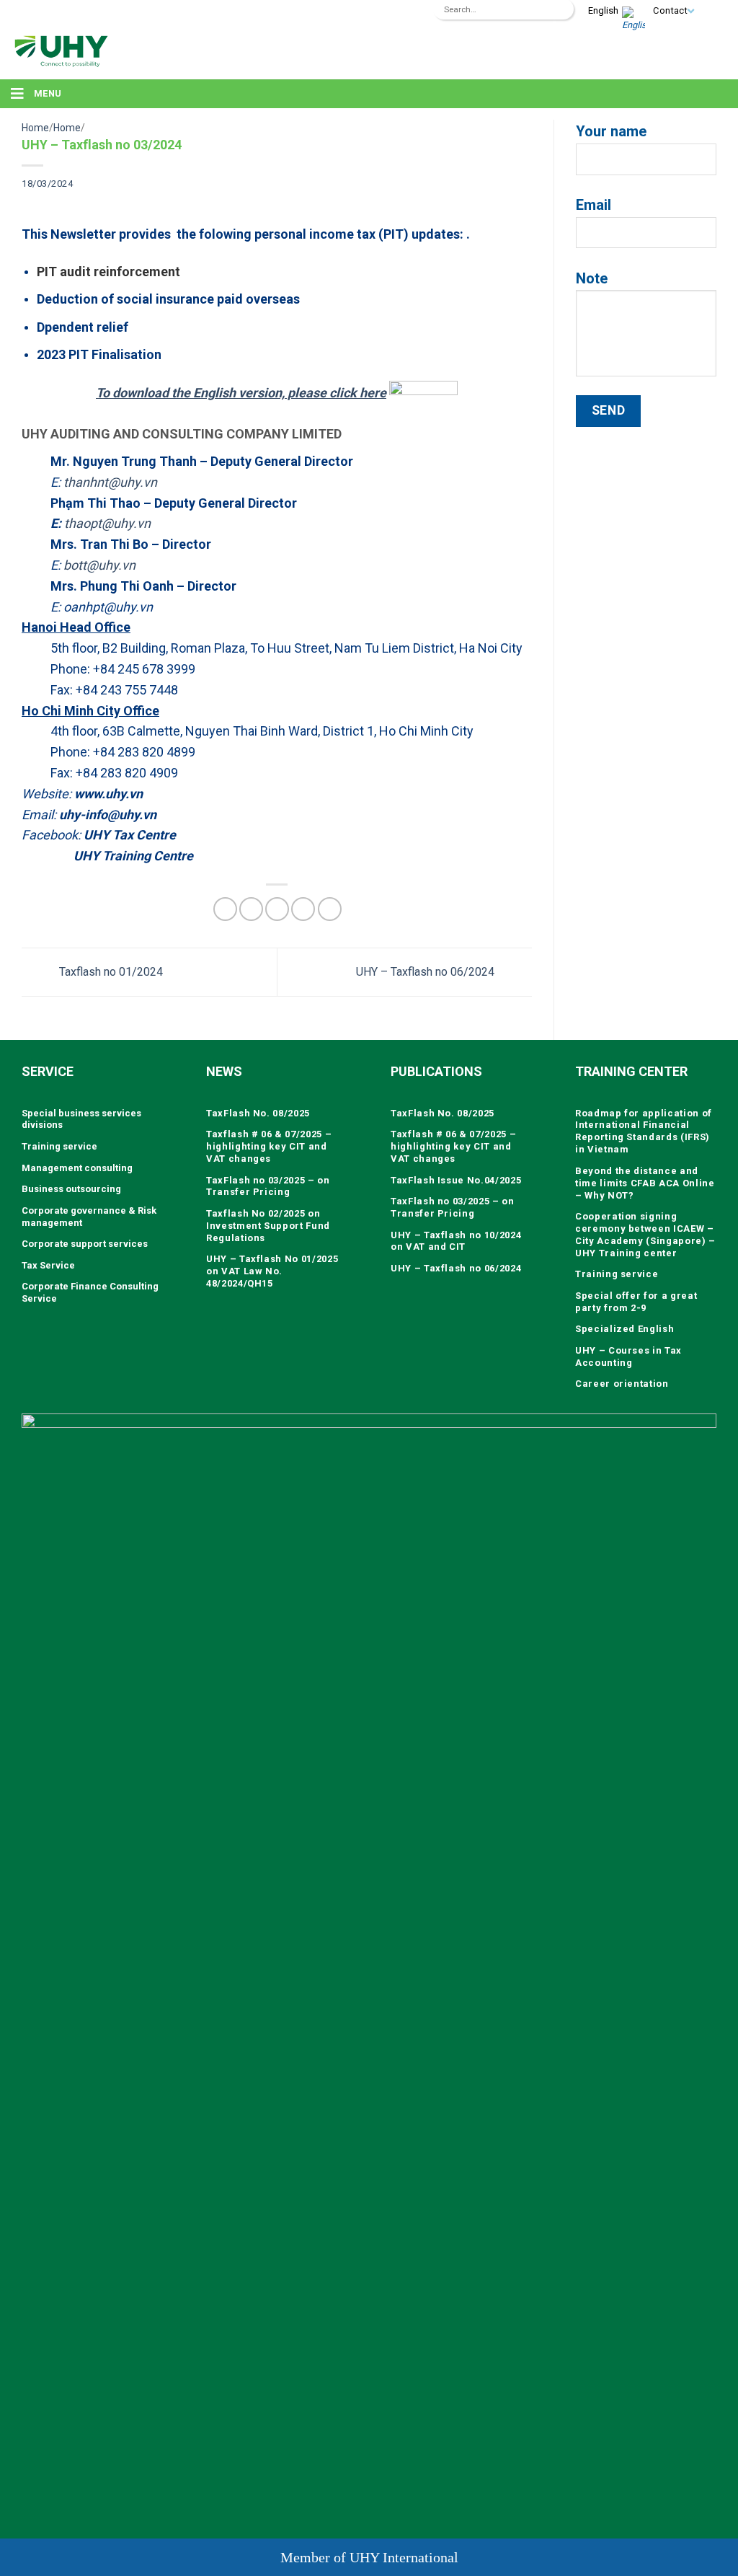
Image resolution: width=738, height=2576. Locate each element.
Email (593, 205)
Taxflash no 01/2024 (110, 972)
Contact (670, 10)
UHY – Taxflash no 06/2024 (427, 972)
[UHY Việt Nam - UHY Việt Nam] (61, 50)
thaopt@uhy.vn (107, 523)
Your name (611, 131)
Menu (48, 93)
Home (35, 128)
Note (592, 278)
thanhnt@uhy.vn (110, 482)
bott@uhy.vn (99, 565)
